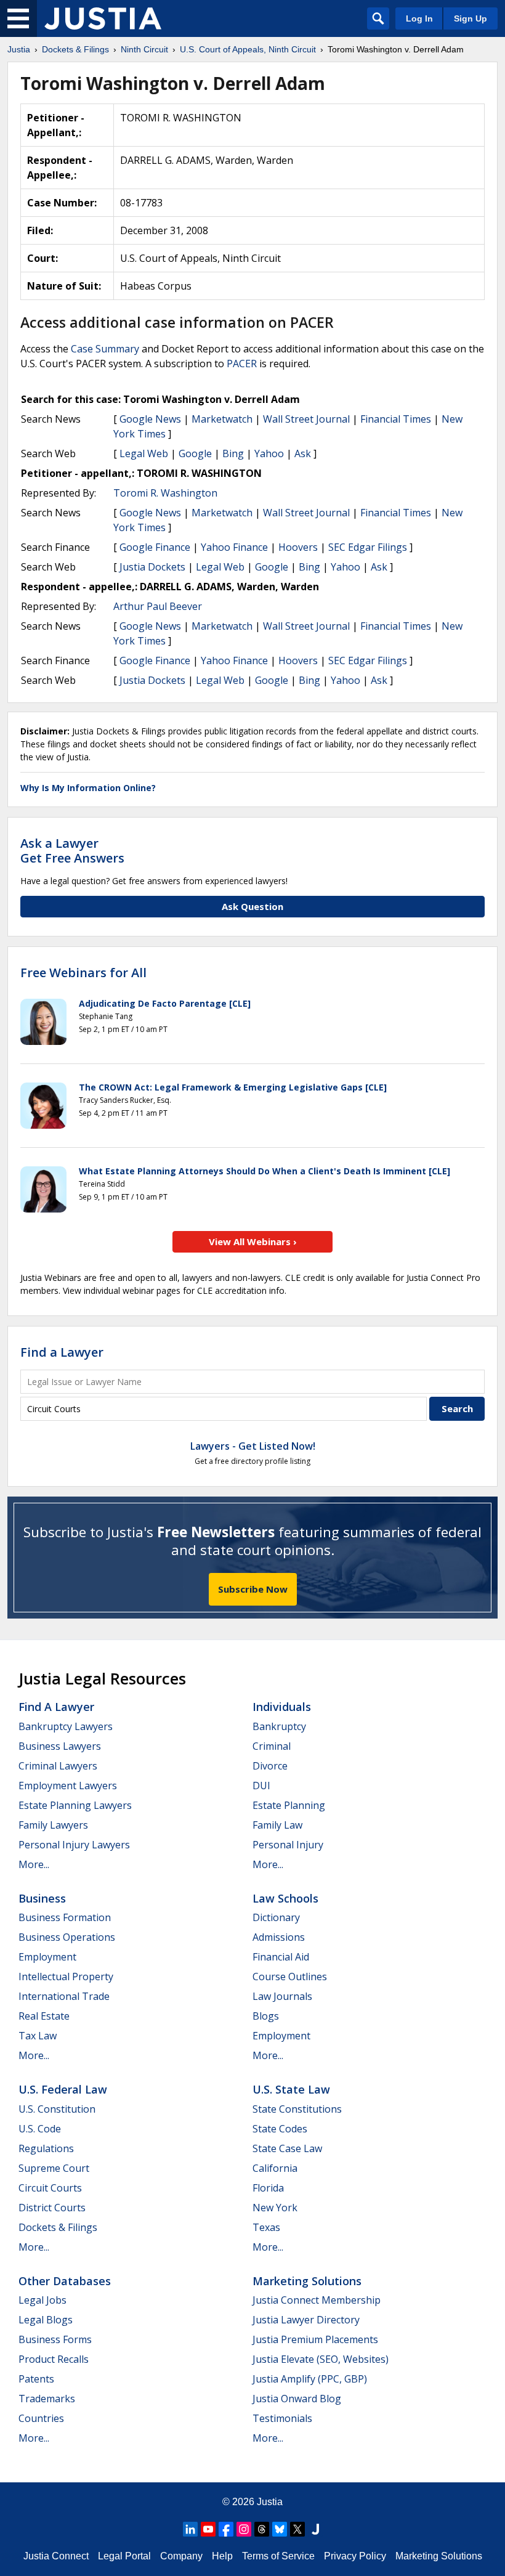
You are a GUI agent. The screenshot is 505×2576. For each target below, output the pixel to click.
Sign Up (471, 18)
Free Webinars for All (83, 973)
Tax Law (38, 2036)
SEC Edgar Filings (368, 547)
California (275, 2168)
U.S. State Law (291, 2089)
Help (222, 2556)
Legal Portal (124, 2556)
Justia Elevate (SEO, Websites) (321, 2359)
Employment (47, 1957)
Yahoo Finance (234, 547)
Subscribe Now (253, 1589)
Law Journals (282, 1996)
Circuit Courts (50, 2188)
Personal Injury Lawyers (74, 1845)
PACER (242, 364)
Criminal (272, 1746)
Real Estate (44, 2016)
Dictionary (276, 1917)
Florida (268, 2188)
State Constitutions (297, 2109)
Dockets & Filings (58, 2227)
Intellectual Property (66, 1977)
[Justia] (103, 18)
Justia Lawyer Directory (306, 2320)
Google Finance (155, 547)
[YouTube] (208, 2529)
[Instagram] (244, 2529)
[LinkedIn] (190, 2529)
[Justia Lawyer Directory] (315, 2529)
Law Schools (285, 1898)
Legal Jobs (42, 2300)
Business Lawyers (60, 1746)
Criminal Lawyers (58, 1766)
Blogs (266, 2016)
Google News (150, 419)
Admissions (279, 1937)
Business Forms (55, 2339)
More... (34, 1864)
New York (275, 2208)
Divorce (270, 1766)
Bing (233, 453)
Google (195, 453)
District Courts (52, 2208)
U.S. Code (40, 2129)
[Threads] (262, 2529)
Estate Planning (289, 1805)
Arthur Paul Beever (158, 606)
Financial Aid (281, 1957)
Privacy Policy (355, 2556)
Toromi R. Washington (165, 493)
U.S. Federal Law (63, 2089)
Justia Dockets (152, 567)
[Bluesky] (280, 2529)
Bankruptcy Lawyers (66, 1726)
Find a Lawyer (62, 1352)
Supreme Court (54, 2168)
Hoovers (298, 547)
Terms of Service (278, 2556)
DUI (261, 1786)
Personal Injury (288, 1845)
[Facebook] (226, 2529)
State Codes (280, 2129)
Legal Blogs (46, 2320)
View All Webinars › (253, 1241)
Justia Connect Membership (317, 2300)
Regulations (46, 2148)
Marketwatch (222, 419)
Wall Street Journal (306, 419)
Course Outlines (290, 1977)
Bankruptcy (279, 1726)
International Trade (64, 1996)
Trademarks (47, 2399)
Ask (303, 453)
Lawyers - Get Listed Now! (253, 1446)
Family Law (277, 1825)
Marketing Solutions (307, 2281)
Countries (41, 2418)
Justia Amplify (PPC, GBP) (310, 2379)
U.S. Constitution (57, 2109)
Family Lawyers (53, 1825)
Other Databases (65, 2281)
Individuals (282, 1707)
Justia (270, 2502)
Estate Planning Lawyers (75, 1805)
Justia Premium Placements (315, 2339)
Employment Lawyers (68, 1786)
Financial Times (396, 419)
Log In (419, 18)
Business (42, 1898)
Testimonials (282, 2418)
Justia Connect (56, 2556)
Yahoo (269, 453)
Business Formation (65, 1917)
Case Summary (105, 349)
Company (181, 2556)
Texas (266, 2227)
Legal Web (144, 453)
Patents (36, 2379)
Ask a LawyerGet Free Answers (72, 851)
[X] (297, 2529)
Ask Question (252, 906)
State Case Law (287, 2148)
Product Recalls (54, 2359)
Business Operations (67, 1937)
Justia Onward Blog (297, 2399)
